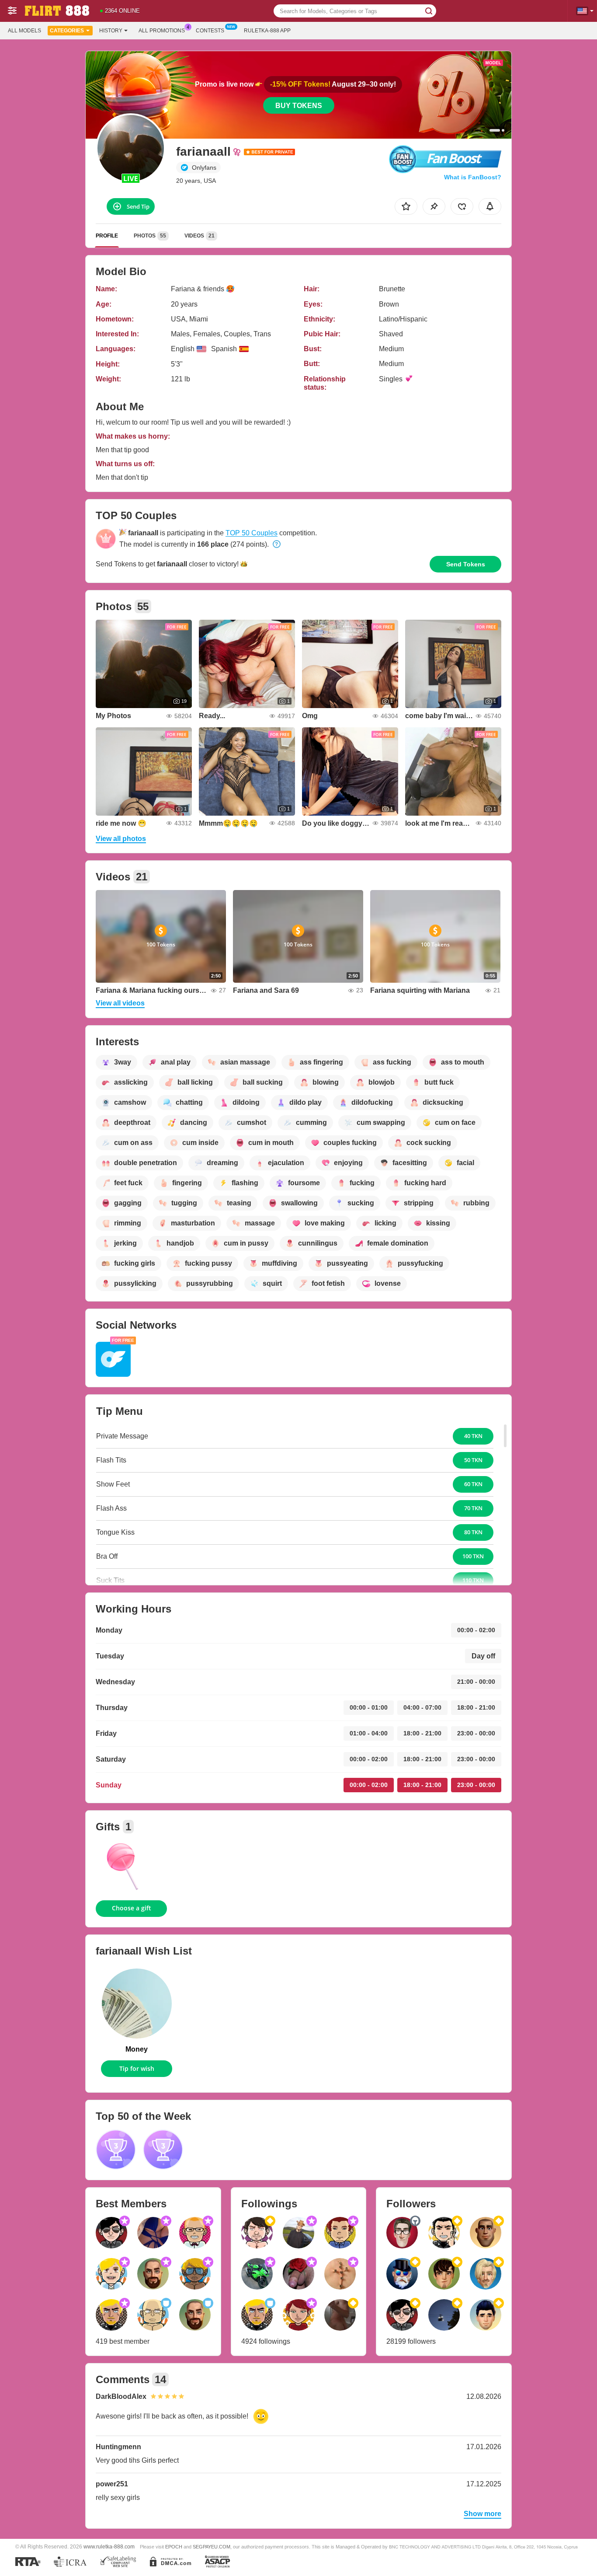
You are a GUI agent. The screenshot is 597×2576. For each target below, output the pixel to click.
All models (24, 31)
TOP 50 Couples (252, 533)
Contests (210, 31)
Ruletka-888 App (267, 31)
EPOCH (174, 2547)
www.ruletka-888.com (109, 2546)
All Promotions (162, 31)
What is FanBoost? (473, 177)
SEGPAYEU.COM (212, 2547)
